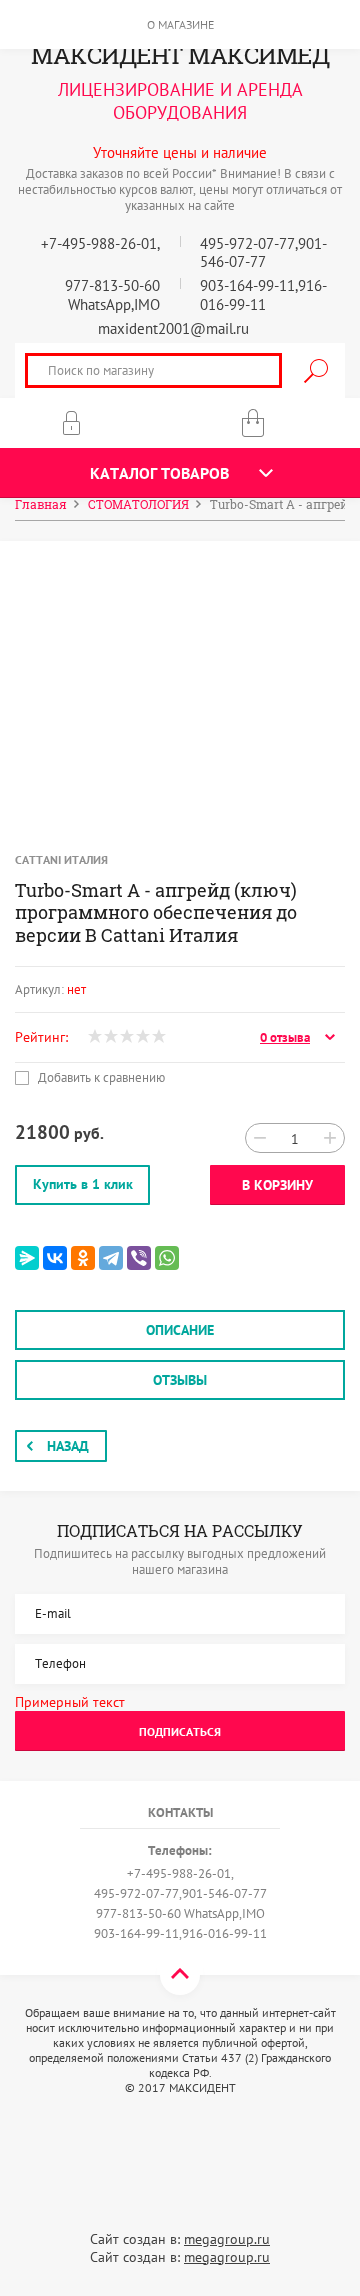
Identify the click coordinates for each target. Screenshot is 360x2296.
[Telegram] (111, 1258)
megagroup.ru (227, 2239)
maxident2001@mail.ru (173, 328)
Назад (68, 1446)
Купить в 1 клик (83, 1184)
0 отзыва (285, 1038)
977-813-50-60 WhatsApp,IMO (112, 295)
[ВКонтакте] (55, 1258)
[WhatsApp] (167, 1258)
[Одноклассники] (83, 1258)
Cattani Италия (61, 859)
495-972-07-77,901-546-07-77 (263, 253)
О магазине (180, 24)
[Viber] (139, 1258)
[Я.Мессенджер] (27, 1258)
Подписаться (180, 1731)
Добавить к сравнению (100, 1078)
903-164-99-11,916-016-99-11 (263, 295)
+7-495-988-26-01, (100, 243)
